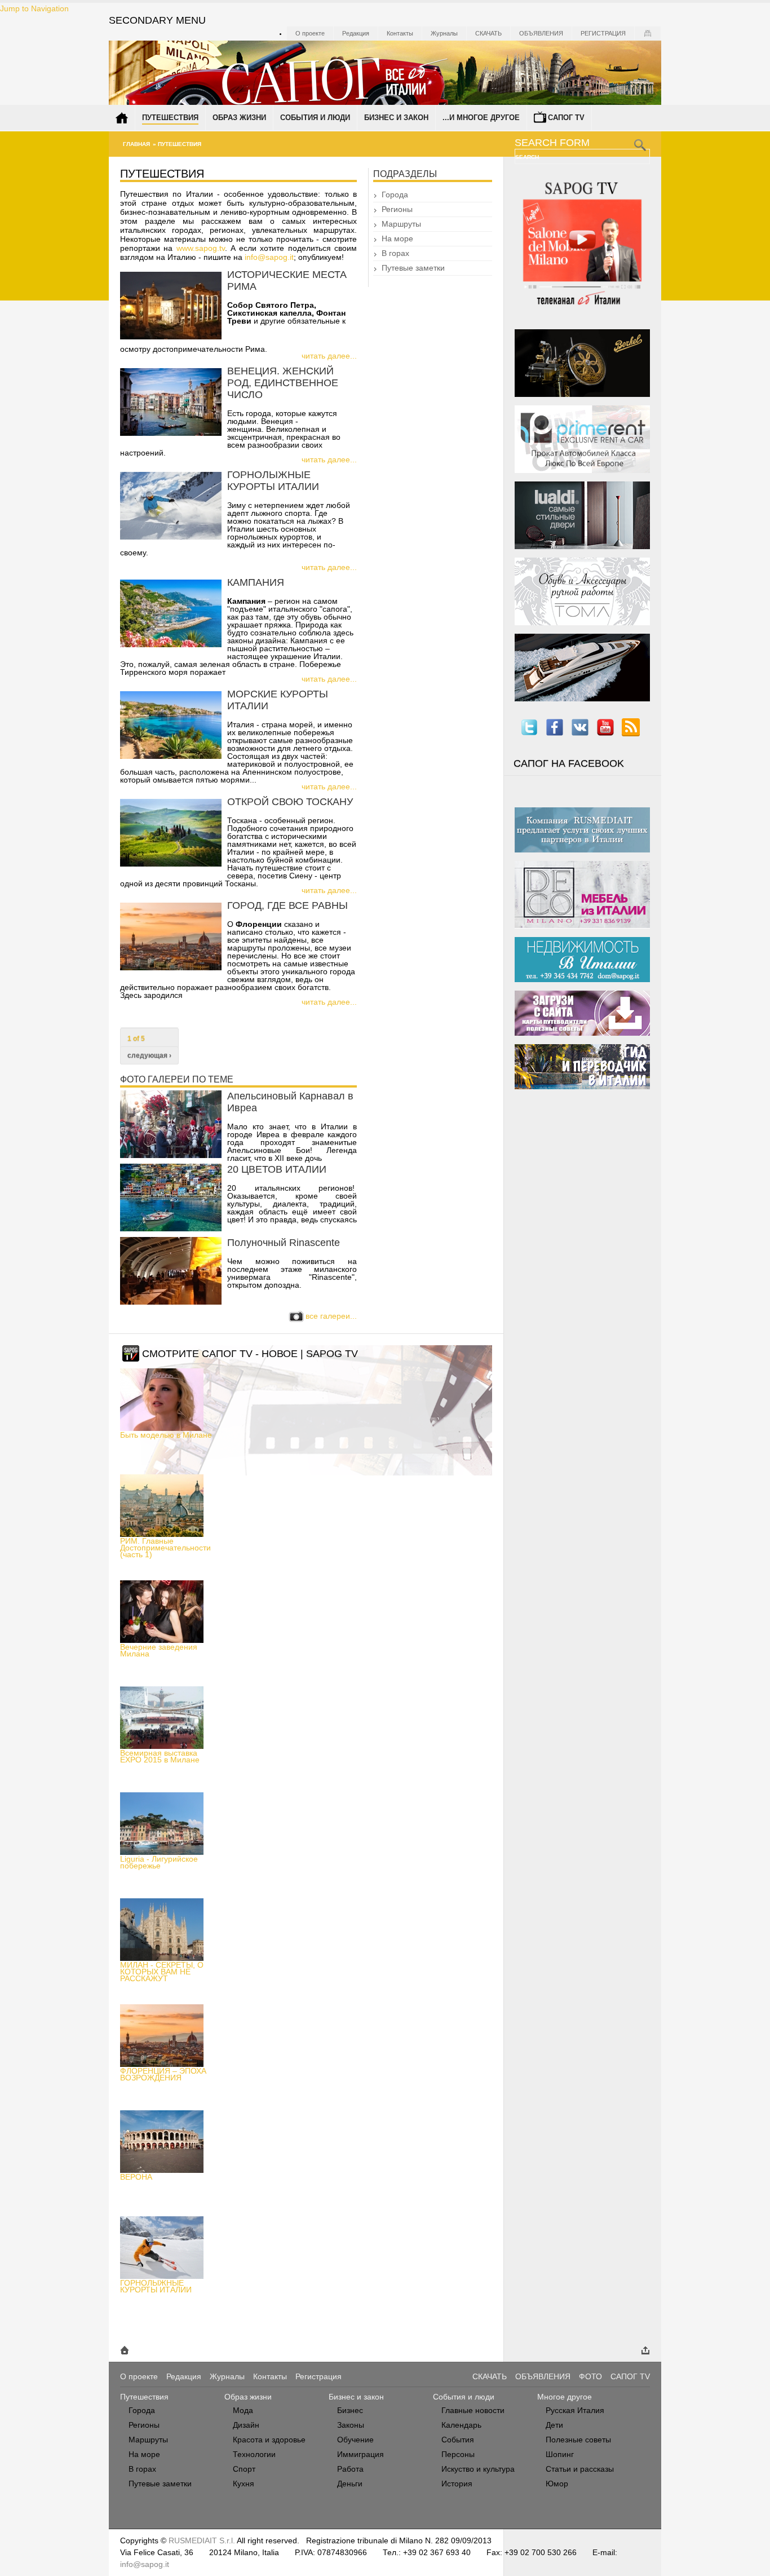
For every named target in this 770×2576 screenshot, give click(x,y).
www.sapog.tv (201, 248)
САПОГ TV (630, 2376)
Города (395, 195)
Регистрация (603, 33)
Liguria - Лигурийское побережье (159, 1862)
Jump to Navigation (34, 8)
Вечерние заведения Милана (159, 1650)
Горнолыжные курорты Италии (273, 481)
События (458, 2440)
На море (397, 238)
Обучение (355, 2440)
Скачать (488, 33)
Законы (351, 2425)
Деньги (350, 2484)
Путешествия (170, 118)
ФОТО (590, 2376)
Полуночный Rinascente (284, 1243)
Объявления (541, 33)
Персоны (458, 2454)
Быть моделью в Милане (166, 1435)
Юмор (557, 2484)
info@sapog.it (269, 257)
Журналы (444, 33)
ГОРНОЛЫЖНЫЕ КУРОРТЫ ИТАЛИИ (156, 2286)
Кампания (256, 582)
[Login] (648, 33)
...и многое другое (481, 118)
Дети (554, 2425)
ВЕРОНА (136, 2177)
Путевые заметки (413, 268)
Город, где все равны (287, 905)
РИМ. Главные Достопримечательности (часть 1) (165, 1548)
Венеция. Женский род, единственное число (283, 383)
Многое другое (565, 2397)
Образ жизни (239, 118)
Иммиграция (360, 2454)
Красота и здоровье (269, 2440)
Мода (243, 2410)
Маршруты (401, 224)
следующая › (149, 1055)
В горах (395, 253)
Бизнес (350, 2410)
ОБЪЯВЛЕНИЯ (543, 2376)
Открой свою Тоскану (290, 802)
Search (528, 157)
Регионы (397, 209)
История (457, 2484)
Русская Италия (575, 2410)
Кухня (244, 2484)
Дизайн (246, 2425)
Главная (136, 144)
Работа (350, 2469)
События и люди (315, 118)
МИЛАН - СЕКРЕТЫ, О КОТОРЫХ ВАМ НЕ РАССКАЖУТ (162, 1972)
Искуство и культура (478, 2469)
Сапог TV (566, 118)
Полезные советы (578, 2440)
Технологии (254, 2454)
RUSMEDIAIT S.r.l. (202, 2540)
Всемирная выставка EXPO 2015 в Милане (160, 1756)
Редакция (356, 33)
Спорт (244, 2469)
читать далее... (329, 356)
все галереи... (331, 1316)
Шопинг (560, 2454)
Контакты (400, 33)
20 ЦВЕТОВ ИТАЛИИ (277, 1169)
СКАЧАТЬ (490, 2376)
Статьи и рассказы (580, 2469)
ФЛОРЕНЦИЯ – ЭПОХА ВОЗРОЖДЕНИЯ (163, 2074)
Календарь (461, 2425)
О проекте (310, 33)
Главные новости (473, 2410)
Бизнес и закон (396, 118)
